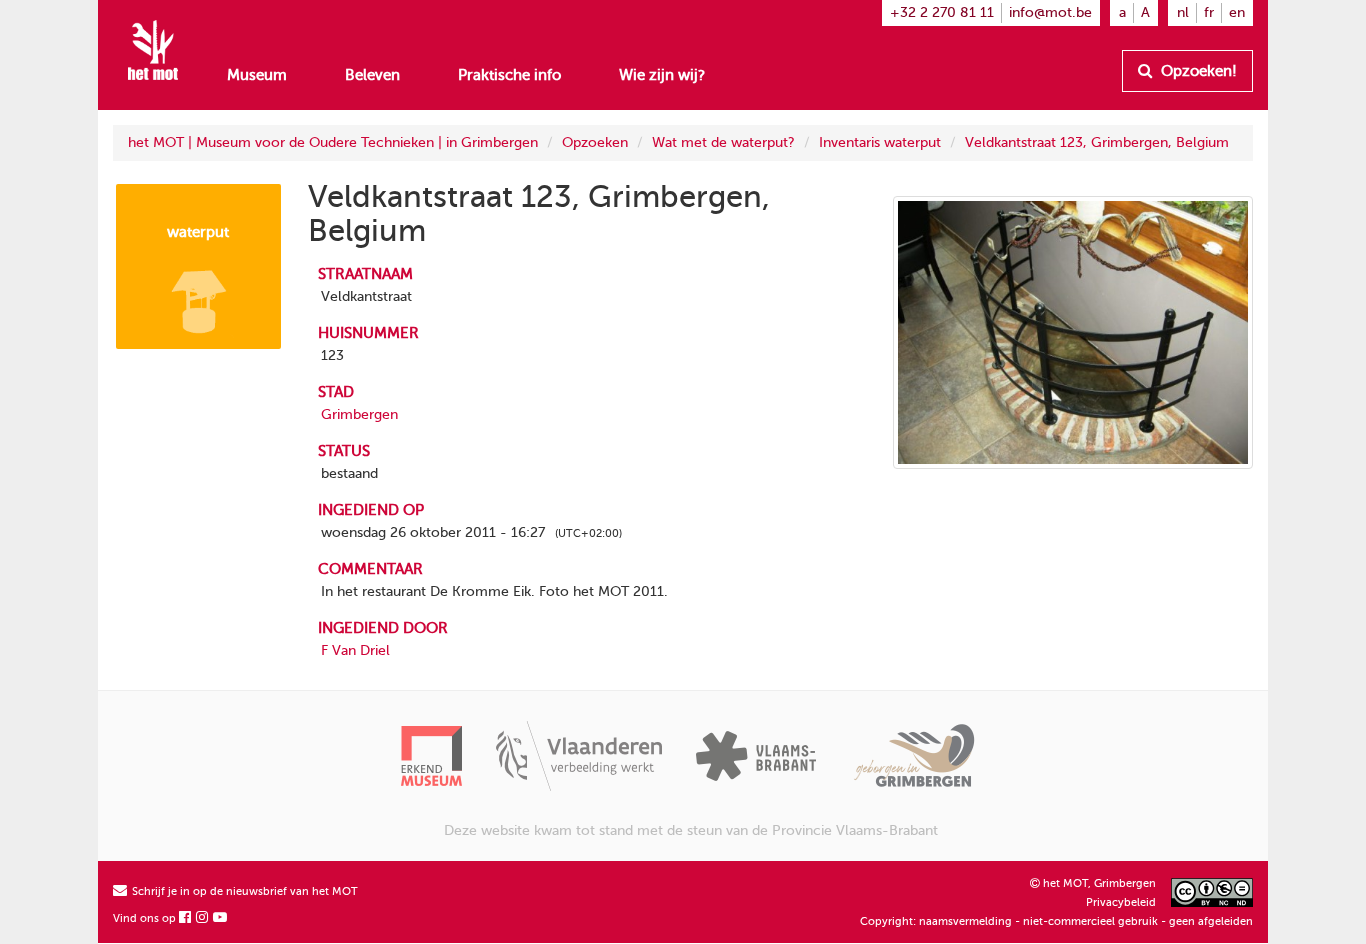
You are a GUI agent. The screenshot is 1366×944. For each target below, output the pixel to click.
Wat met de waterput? (723, 142)
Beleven (372, 75)
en (1237, 12)
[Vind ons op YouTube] (221, 918)
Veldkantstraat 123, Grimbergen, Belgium (1097, 142)
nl (1183, 12)
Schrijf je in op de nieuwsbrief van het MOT (243, 891)
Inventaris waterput (880, 142)
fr (1209, 12)
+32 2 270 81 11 (942, 12)
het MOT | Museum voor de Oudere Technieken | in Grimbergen (333, 142)
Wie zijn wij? (662, 75)
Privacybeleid (1121, 902)
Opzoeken (595, 142)
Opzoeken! (1197, 71)
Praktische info (509, 75)
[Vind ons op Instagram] (203, 918)
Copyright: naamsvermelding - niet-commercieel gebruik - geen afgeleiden (1056, 921)
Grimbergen (359, 414)
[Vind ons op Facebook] (186, 918)
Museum (257, 75)
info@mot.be (1050, 12)
